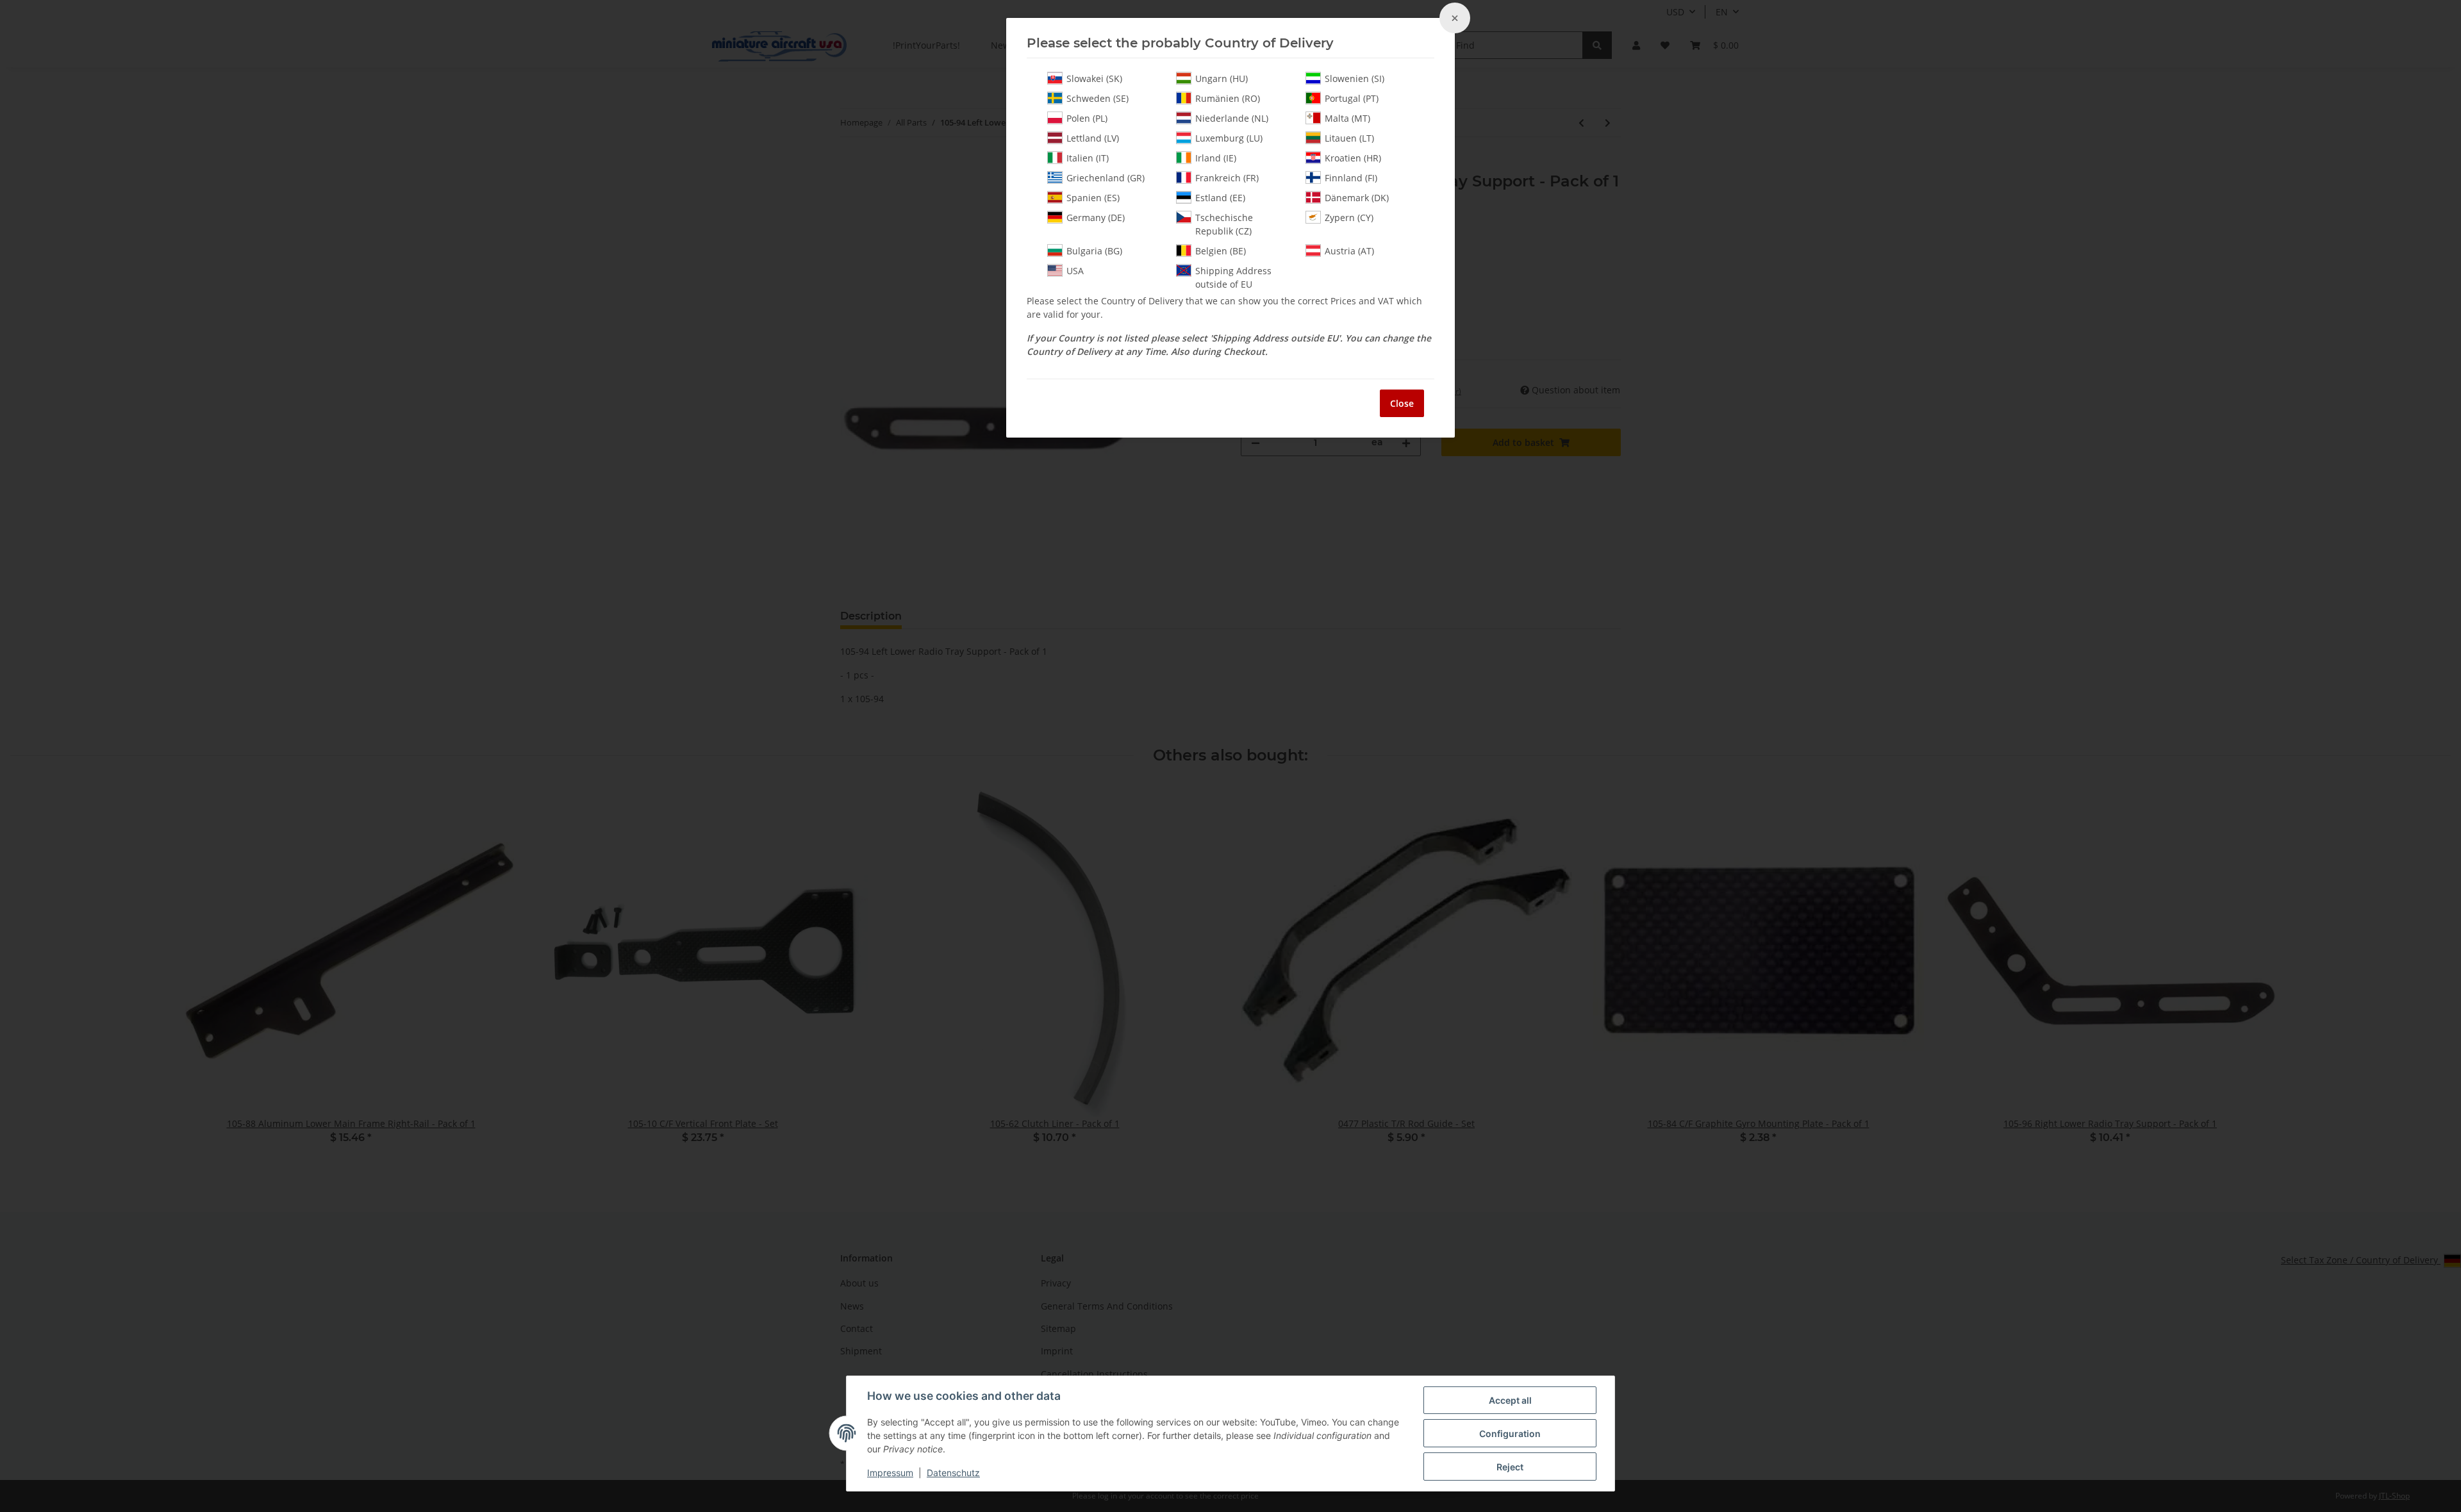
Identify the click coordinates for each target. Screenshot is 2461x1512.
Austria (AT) (1349, 251)
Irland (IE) (1216, 158)
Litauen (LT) (1349, 138)
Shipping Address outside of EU (1233, 277)
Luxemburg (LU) (1229, 138)
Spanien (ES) (1093, 198)
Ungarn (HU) (1222, 78)
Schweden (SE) (1098, 98)
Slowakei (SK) (1094, 78)
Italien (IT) (1088, 158)
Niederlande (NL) (1232, 118)
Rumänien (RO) (1228, 98)
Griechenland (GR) (1106, 178)
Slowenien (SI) (1355, 78)
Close (1402, 403)
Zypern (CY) (1349, 218)
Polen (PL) (1087, 118)
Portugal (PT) (1352, 98)
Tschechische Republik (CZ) (1224, 224)
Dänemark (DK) (1357, 198)
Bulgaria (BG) (1094, 251)
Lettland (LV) (1093, 138)
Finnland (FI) (1351, 178)
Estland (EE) (1220, 198)
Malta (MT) (1347, 118)
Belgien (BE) (1221, 251)
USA (1075, 271)
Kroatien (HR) (1353, 158)
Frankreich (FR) (1227, 178)
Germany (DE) (1096, 218)
